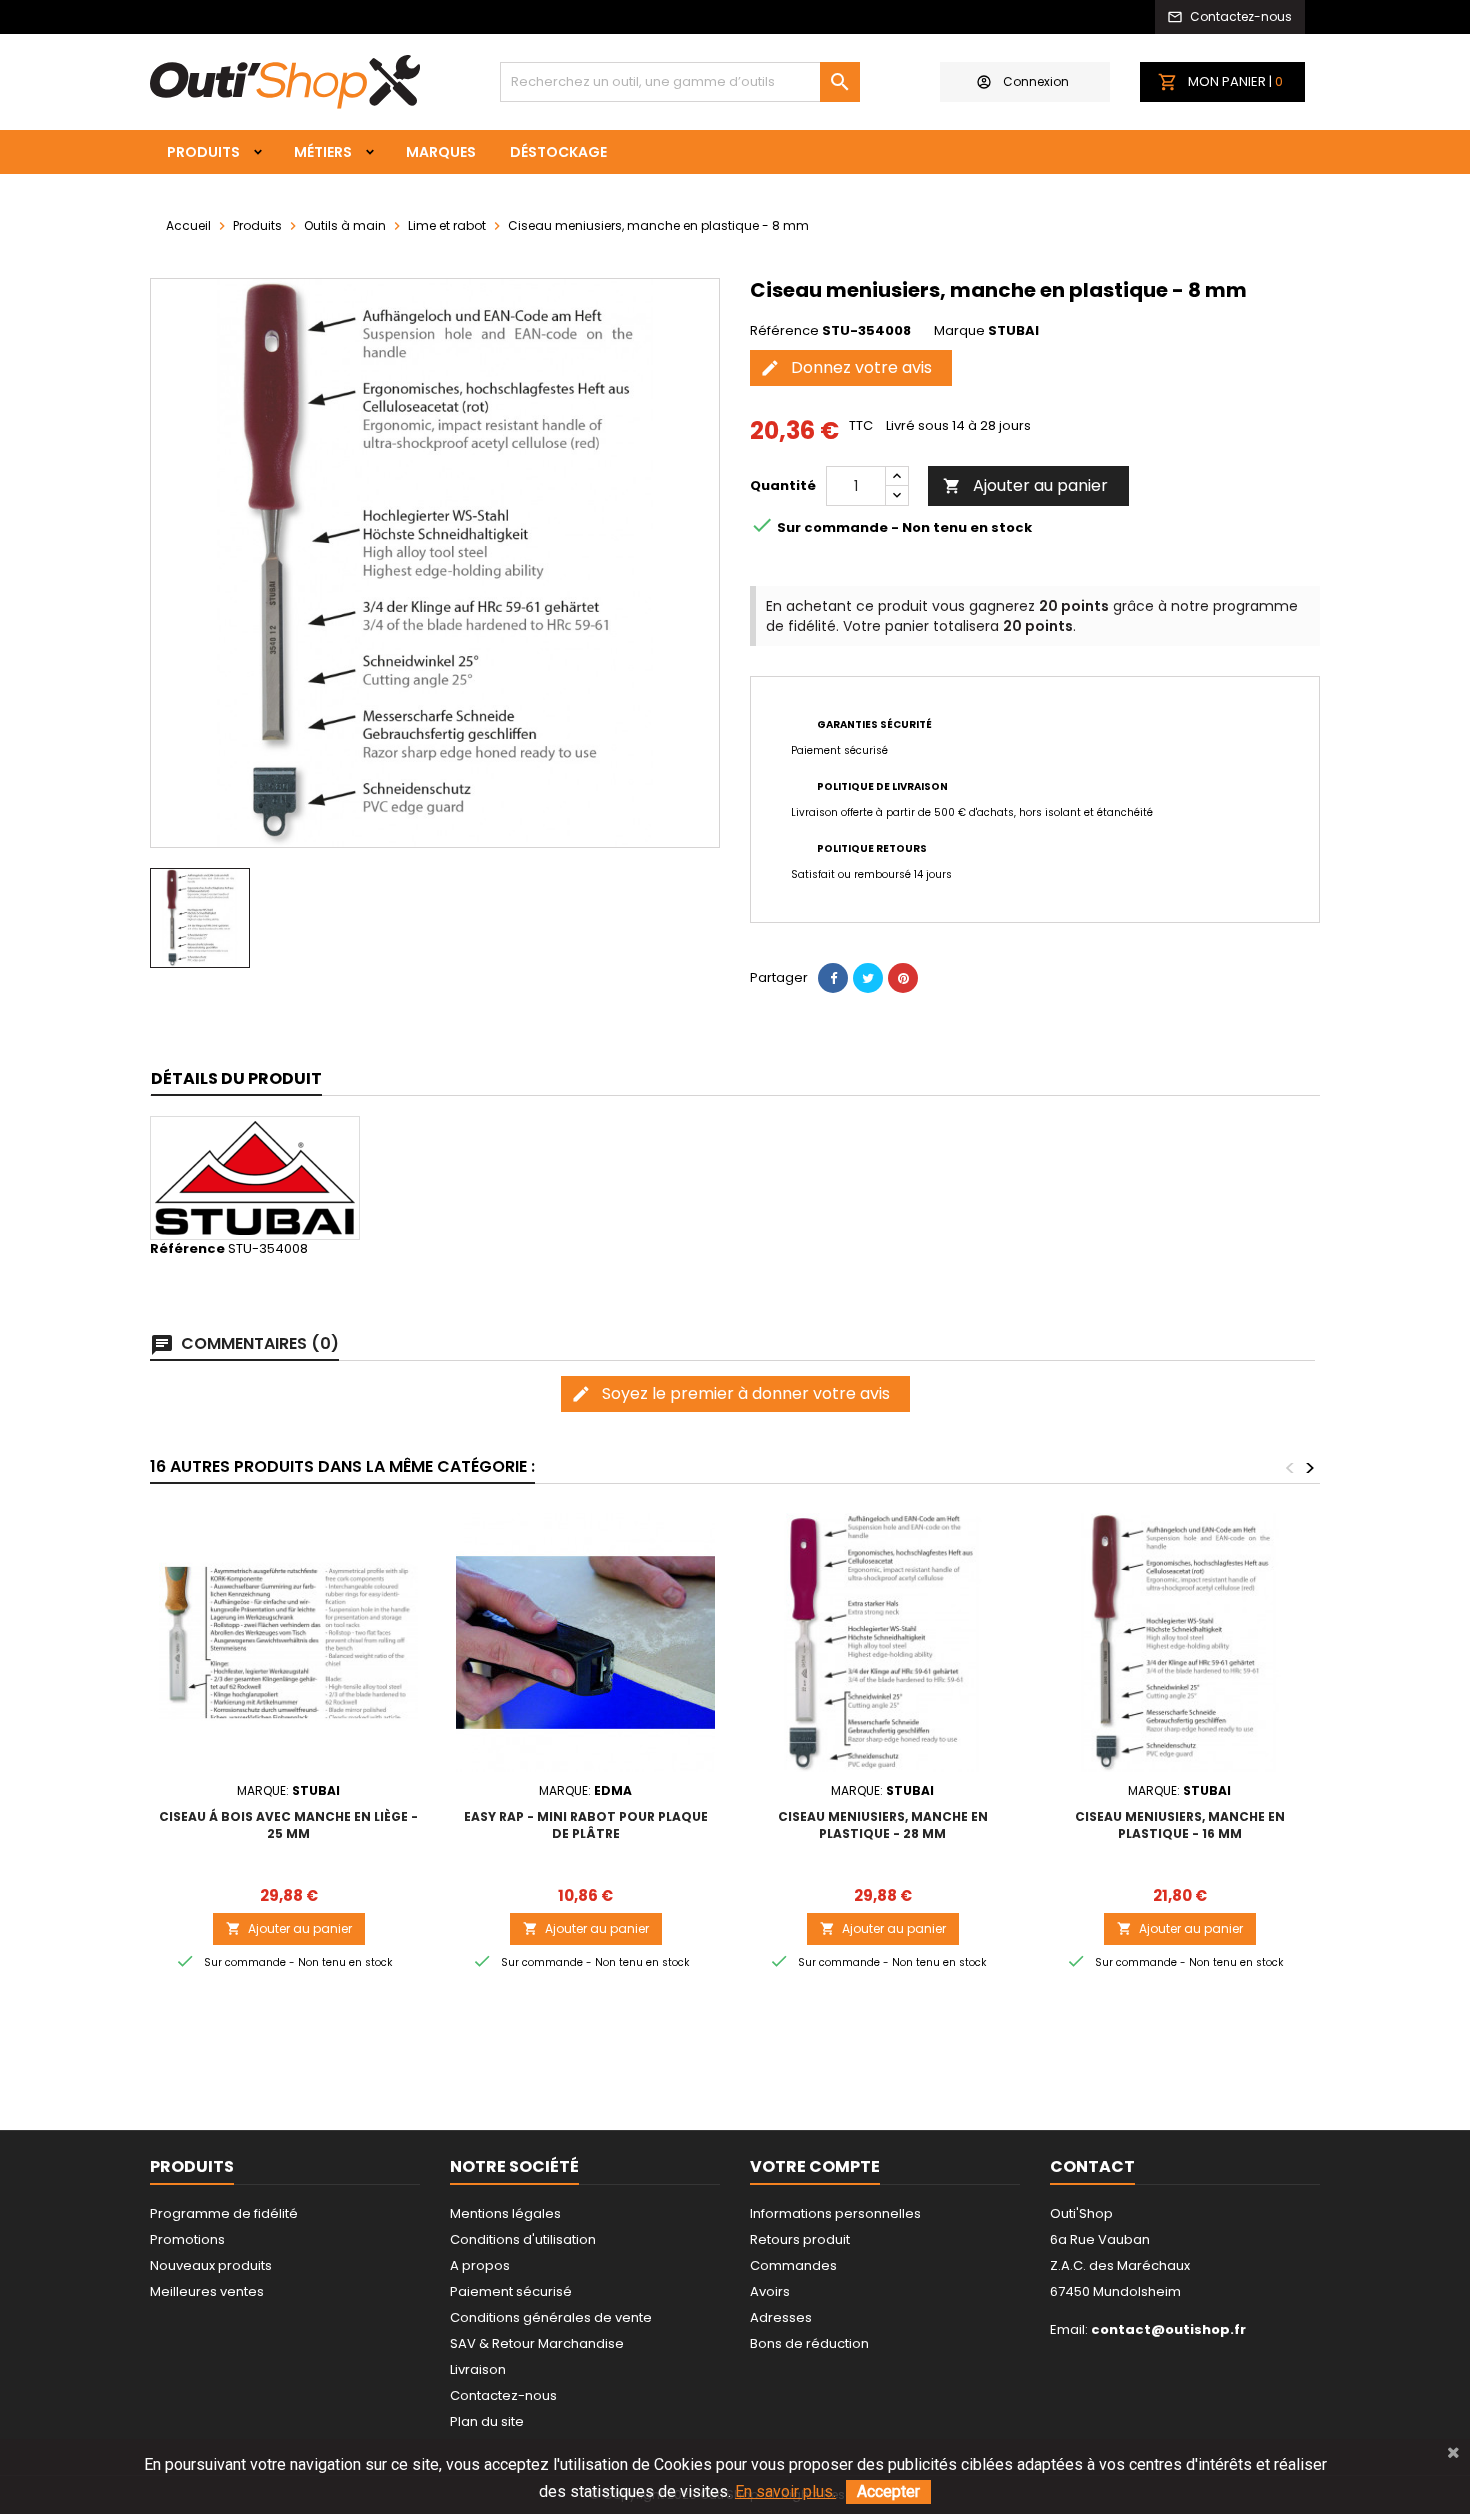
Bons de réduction (809, 2343)
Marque (959, 331)
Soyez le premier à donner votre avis (730, 1393)
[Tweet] (868, 978)
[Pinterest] (903, 978)
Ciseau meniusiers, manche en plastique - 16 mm (1180, 1825)
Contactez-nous (503, 2395)
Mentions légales (505, 2213)
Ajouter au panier (1025, 485)
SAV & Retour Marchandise (537, 2343)
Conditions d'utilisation (523, 2239)
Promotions (187, 2239)
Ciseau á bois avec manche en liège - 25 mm (288, 1825)
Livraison (478, 2369)
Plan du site (487, 2421)
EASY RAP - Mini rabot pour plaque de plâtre (586, 1825)
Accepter (888, 2491)
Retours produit (800, 2239)
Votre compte (815, 2166)
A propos (480, 2265)
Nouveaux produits (211, 2265)
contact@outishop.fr (1168, 2329)
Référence (784, 331)
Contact (1092, 2166)
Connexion (1036, 81)
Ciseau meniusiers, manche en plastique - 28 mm (883, 1825)
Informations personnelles (835, 2213)
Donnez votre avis (846, 367)
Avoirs (770, 2291)
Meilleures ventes (207, 2291)
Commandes (793, 2265)
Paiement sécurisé (511, 2291)
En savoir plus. (785, 2491)
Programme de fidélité (224, 2213)
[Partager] (833, 978)
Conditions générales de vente (551, 2317)
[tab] (236, 1079)
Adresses (781, 2317)
